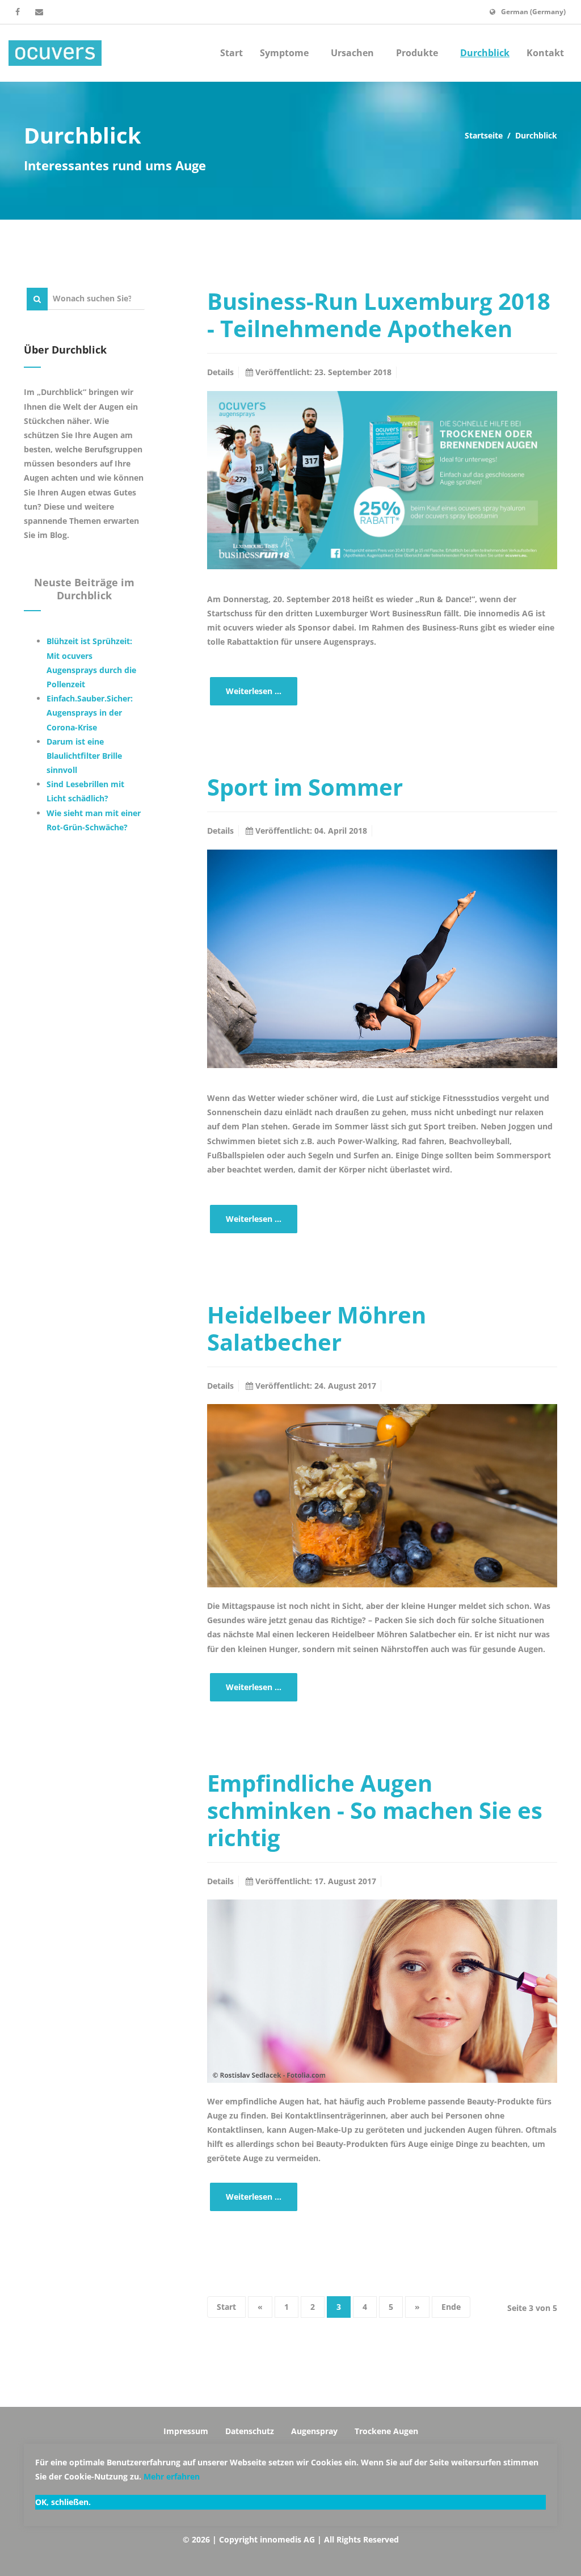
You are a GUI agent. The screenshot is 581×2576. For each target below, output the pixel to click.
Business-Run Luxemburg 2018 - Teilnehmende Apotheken (379, 315)
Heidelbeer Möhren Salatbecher (317, 1328)
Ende (451, 2307)
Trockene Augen (386, 2431)
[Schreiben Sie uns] (39, 12)
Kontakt (545, 53)
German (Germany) (533, 12)
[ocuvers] (55, 53)
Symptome (285, 53)
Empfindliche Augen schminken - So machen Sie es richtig (375, 1810)
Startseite (484, 135)
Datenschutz (250, 2431)
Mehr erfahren (172, 2476)
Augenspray (314, 2431)
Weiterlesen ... (254, 691)
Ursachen (353, 53)
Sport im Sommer (305, 787)
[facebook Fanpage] (18, 12)
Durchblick (485, 53)
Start (231, 53)
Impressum (186, 2431)
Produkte (418, 53)
